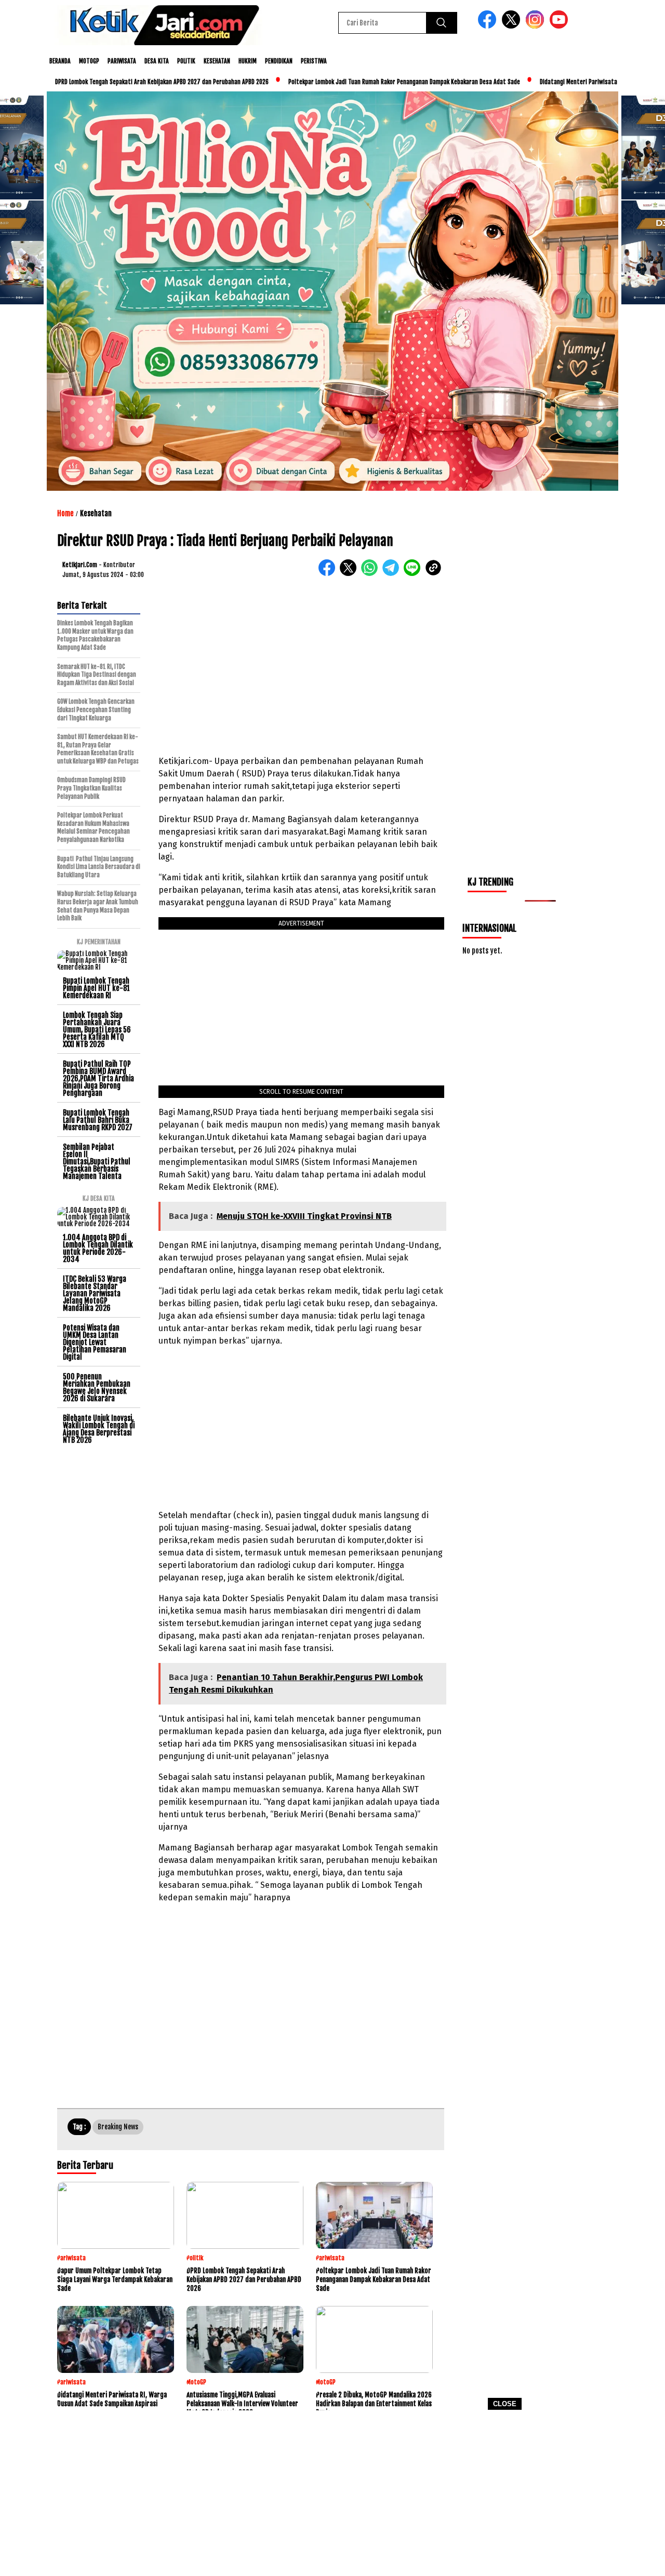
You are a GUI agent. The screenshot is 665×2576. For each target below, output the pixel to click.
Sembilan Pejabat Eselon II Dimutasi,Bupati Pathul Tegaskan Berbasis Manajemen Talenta (97, 1162)
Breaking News (118, 2127)
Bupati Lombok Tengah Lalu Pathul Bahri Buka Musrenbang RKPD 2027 (98, 1120)
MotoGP (89, 61)
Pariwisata (122, 61)
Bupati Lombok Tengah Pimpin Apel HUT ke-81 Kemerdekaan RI (96, 988)
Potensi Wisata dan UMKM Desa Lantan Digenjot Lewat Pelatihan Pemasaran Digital (95, 1342)
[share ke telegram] (393, 574)
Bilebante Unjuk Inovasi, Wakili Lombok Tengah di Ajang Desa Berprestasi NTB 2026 (99, 1429)
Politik (186, 61)
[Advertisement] (332, 2497)
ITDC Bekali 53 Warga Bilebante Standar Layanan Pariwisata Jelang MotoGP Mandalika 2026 (95, 1293)
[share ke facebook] (329, 574)
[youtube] (561, 26)
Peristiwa (314, 61)
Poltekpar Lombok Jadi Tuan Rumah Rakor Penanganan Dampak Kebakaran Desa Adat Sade (359, 82)
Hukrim (248, 61)
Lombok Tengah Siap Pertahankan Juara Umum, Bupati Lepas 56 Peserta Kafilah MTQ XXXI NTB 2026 (97, 1030)
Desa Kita (157, 61)
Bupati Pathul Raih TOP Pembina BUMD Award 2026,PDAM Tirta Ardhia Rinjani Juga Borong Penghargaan (98, 1078)
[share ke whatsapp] (372, 574)
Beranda (60, 61)
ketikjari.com (80, 565)
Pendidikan (279, 61)
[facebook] (489, 26)
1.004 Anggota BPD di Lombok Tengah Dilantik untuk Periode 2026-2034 (98, 1248)
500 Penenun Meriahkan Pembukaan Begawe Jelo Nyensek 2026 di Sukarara (97, 1387)
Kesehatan (217, 61)
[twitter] (513, 26)
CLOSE (505, 2404)
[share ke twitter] (350, 574)
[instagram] (537, 26)
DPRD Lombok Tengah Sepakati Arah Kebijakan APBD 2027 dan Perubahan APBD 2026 (117, 82)
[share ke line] (414, 574)
